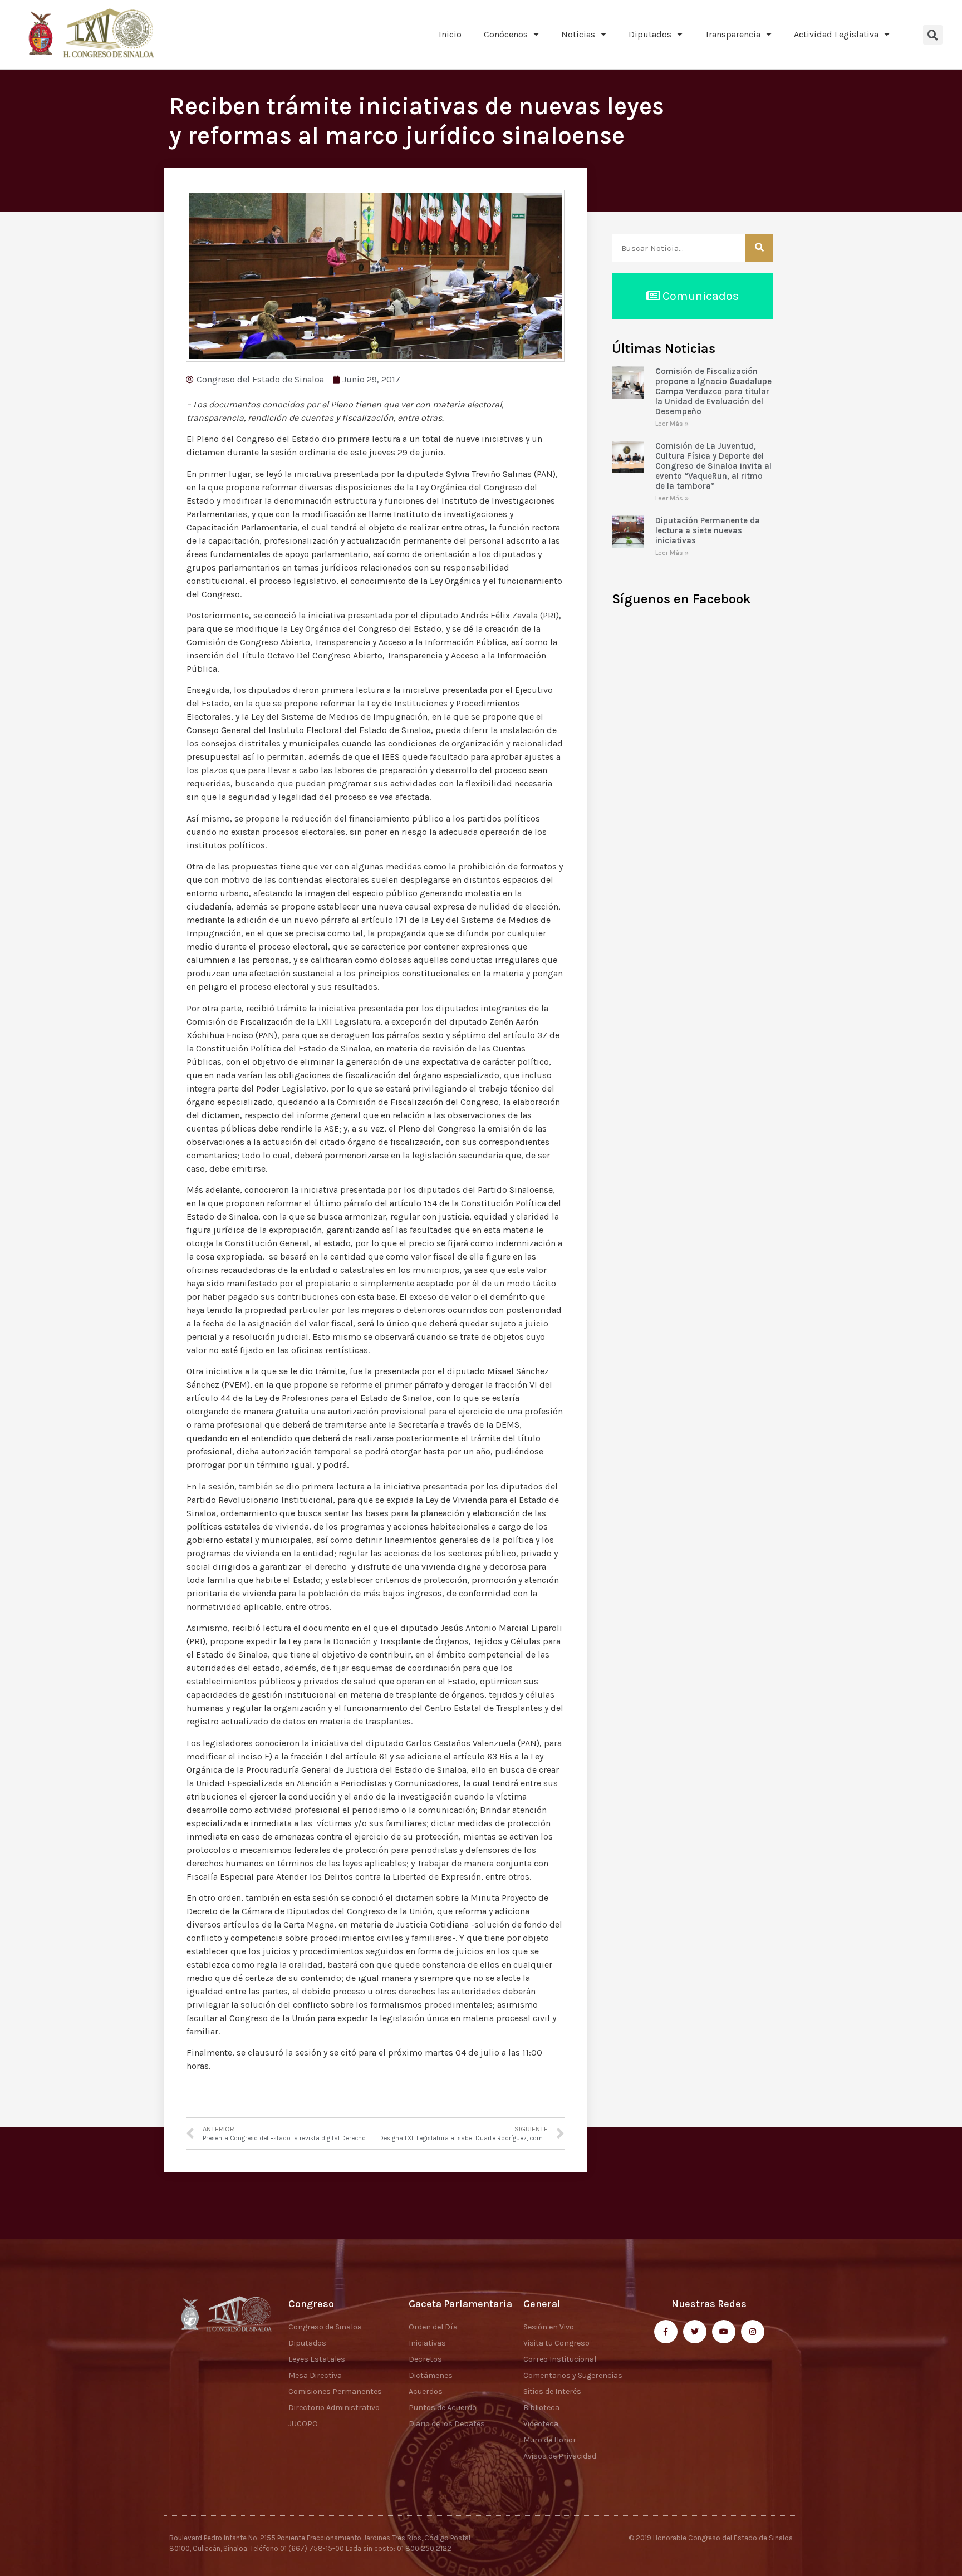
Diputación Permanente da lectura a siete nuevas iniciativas (708, 530)
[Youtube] (724, 2332)
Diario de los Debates (447, 2424)
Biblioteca (541, 2408)
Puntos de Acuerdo (443, 2408)
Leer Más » (672, 424)
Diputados (650, 34)
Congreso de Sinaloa (325, 2327)
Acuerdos (426, 2391)
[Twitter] (695, 2332)
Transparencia (733, 34)
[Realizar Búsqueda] (759, 248)
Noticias (578, 34)
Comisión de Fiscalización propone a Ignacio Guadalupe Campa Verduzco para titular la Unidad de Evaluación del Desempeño (713, 391)
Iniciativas (427, 2343)
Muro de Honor (550, 2440)
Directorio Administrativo (334, 2408)
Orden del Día (433, 2327)
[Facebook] (666, 2332)
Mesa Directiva (315, 2375)
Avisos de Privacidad (560, 2456)
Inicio (450, 34)
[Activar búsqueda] (933, 35)
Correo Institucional (560, 2359)
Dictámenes (431, 2375)
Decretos (425, 2359)
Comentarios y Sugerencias (573, 2375)
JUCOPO (303, 2424)
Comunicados (699, 296)
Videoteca (541, 2424)
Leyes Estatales (317, 2359)
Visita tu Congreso (556, 2343)
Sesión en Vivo (549, 2327)
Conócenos (506, 34)
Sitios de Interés (552, 2391)
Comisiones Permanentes (335, 2391)
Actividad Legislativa (836, 34)
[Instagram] (753, 2332)
